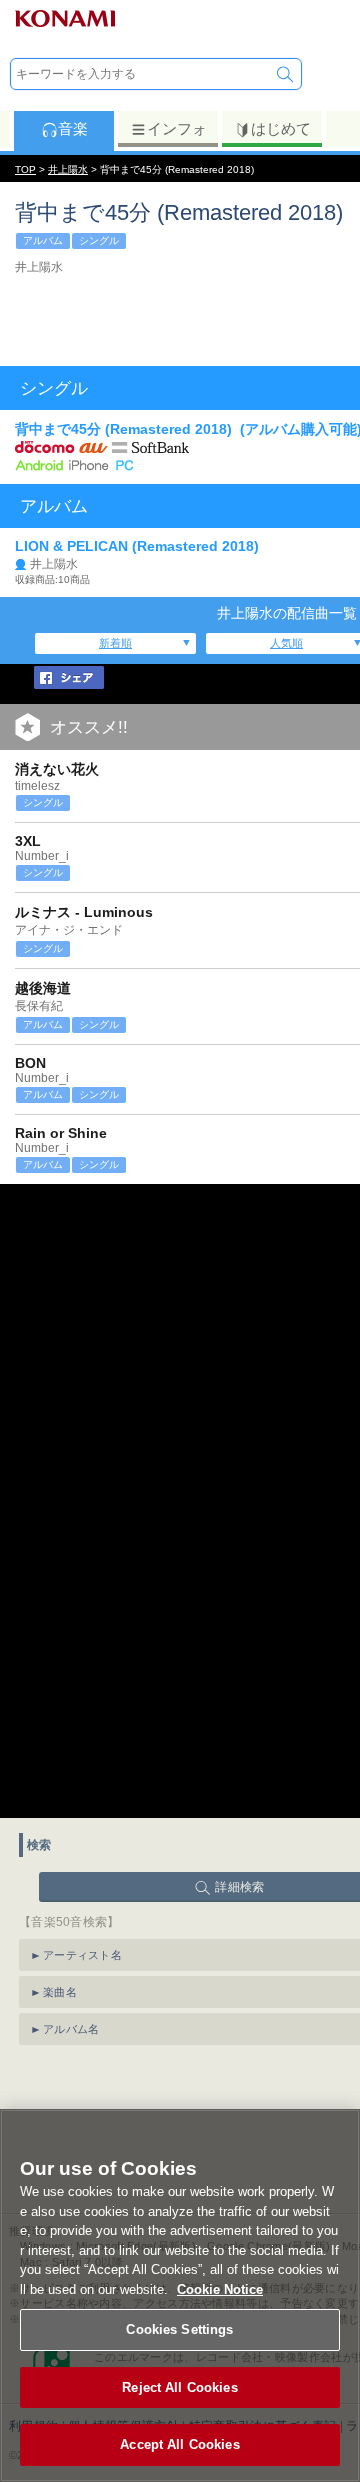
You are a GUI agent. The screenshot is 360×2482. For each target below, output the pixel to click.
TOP (25, 169)
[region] (180, 2295)
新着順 (115, 643)
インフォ (177, 128)
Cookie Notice (220, 2289)
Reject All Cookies (179, 2387)
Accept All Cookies (179, 2444)
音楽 (73, 128)
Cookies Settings (179, 2329)
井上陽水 (68, 169)
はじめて (281, 128)
